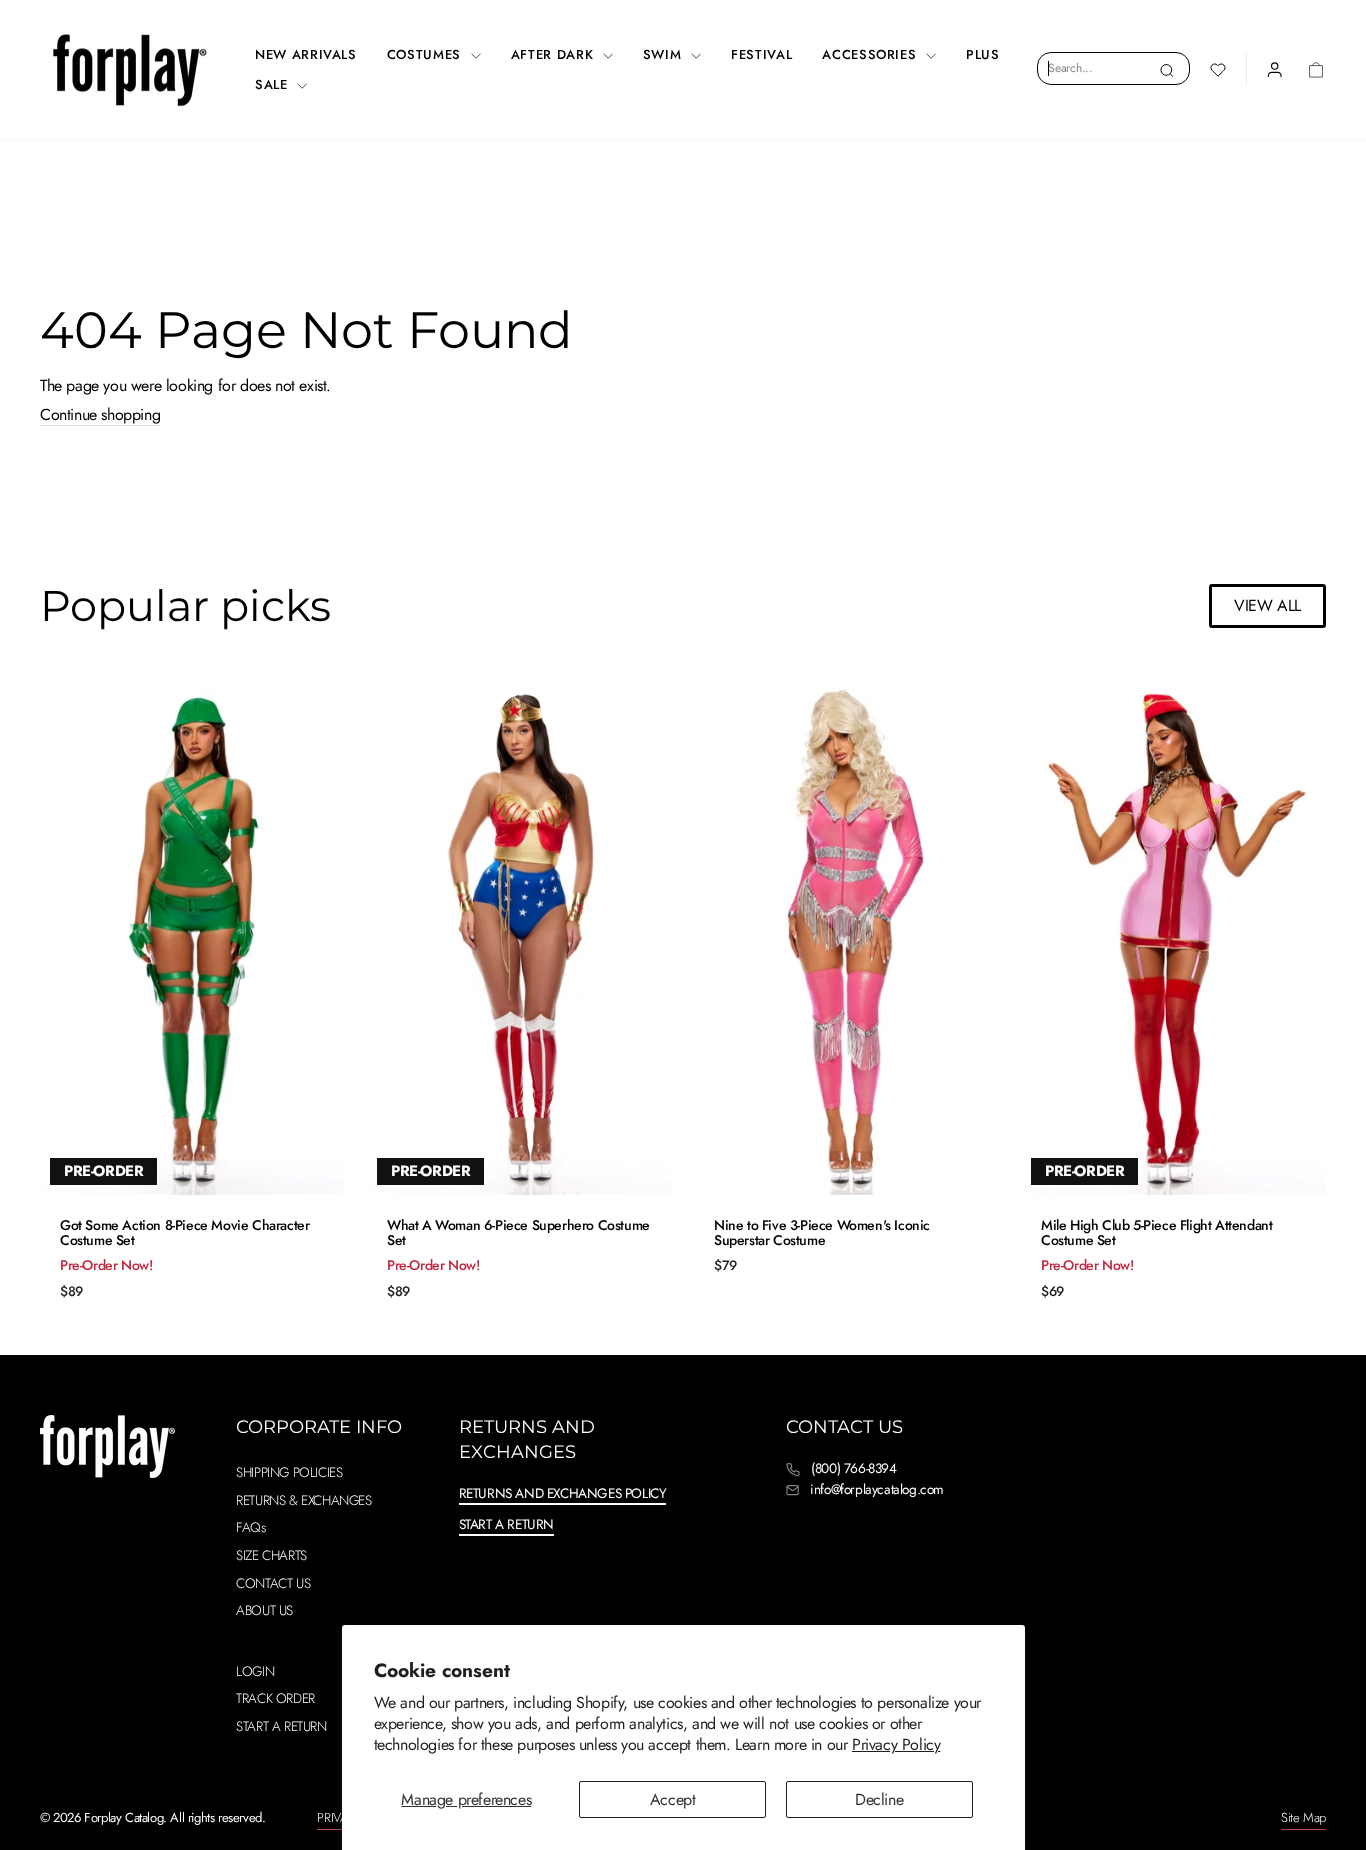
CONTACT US (273, 1583)
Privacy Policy (896, 1744)
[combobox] (1113, 68)
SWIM (664, 54)
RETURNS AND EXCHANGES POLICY (563, 1493)
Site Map (1303, 1817)
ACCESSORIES (871, 54)
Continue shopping (100, 415)
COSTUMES (426, 54)
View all (1267, 605)
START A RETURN (281, 1726)
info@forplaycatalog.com (877, 1489)
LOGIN (255, 1671)
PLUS (983, 54)
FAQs (250, 1527)
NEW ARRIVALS (306, 54)
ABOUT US (264, 1610)
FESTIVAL (761, 54)
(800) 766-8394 (853, 1468)
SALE (273, 84)
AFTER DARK (554, 54)
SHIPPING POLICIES (289, 1472)
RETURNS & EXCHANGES (303, 1500)
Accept (673, 1799)
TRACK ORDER (275, 1698)
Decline (879, 1799)
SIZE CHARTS (271, 1555)
